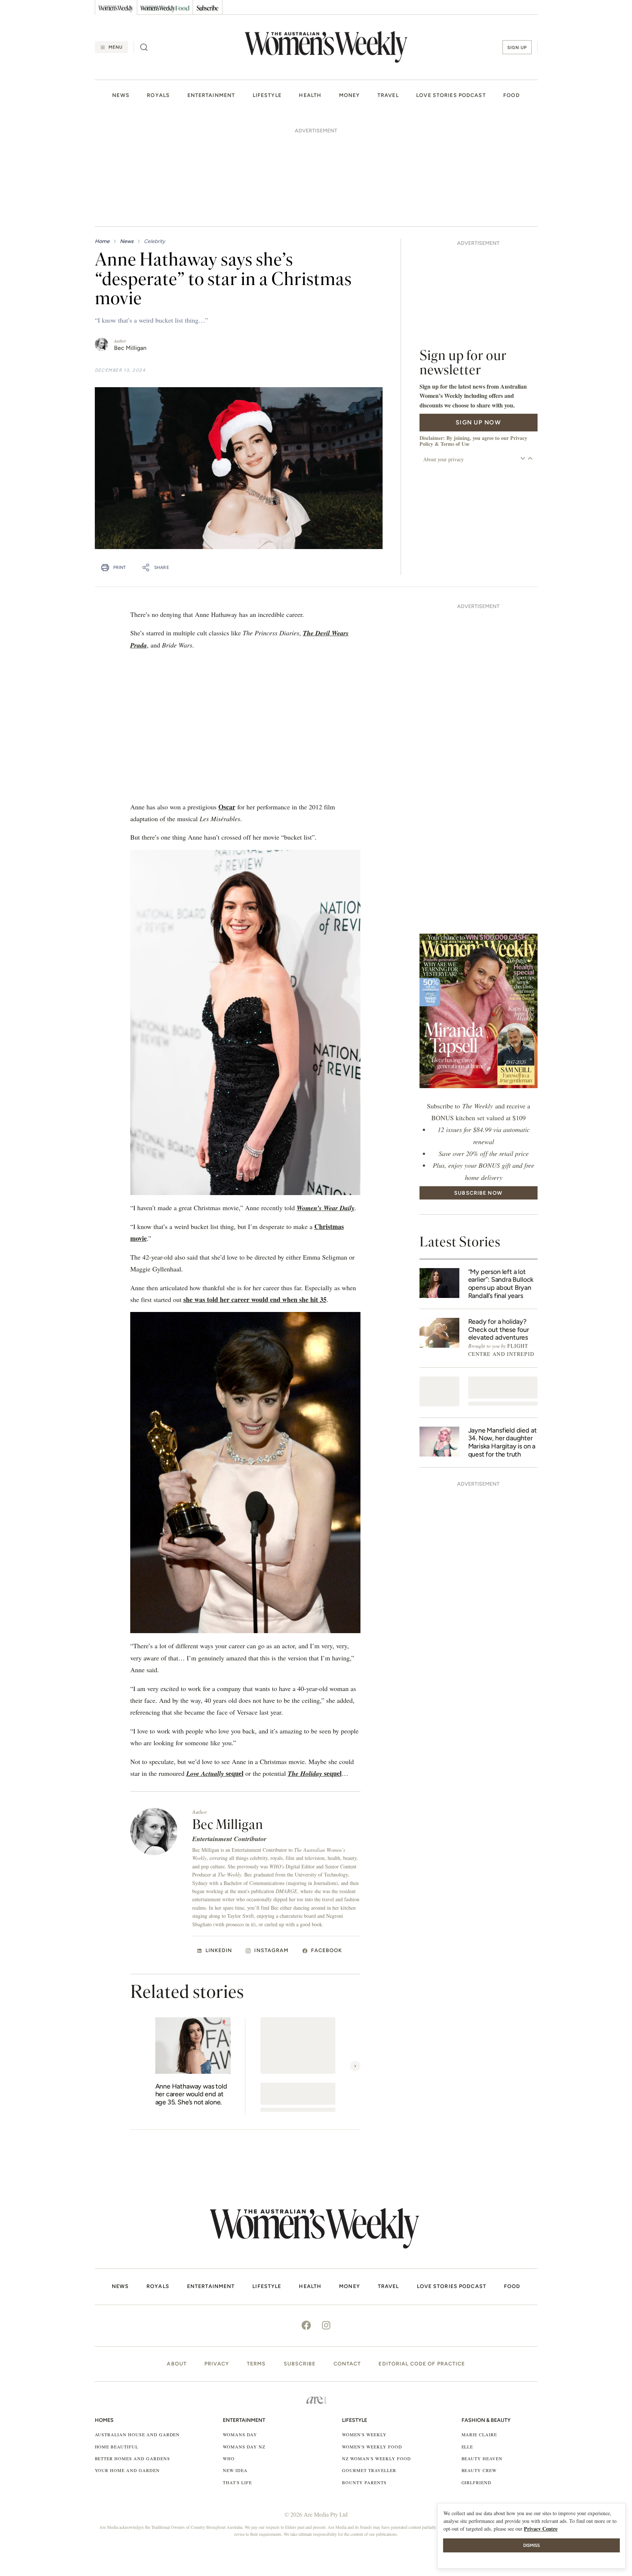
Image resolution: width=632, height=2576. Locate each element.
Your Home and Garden (127, 2369)
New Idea (235, 2369)
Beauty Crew (479, 2369)
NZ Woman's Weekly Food (376, 2357)
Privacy (217, 2263)
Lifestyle (267, 96)
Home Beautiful (117, 2346)
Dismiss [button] (531, 2545)
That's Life (237, 2381)
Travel (388, 96)
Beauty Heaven (482, 2357)
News (121, 96)
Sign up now (478, 321)
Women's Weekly (364, 2333)
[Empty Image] (439, 1290)
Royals (158, 96)
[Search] (144, 47)
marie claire (479, 2333)
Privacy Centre (541, 2529)
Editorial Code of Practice (422, 2263)
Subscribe (300, 2263)
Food (511, 96)
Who (229, 2357)
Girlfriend (477, 2381)
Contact (347, 2263)
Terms (256, 2263)
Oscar (227, 706)
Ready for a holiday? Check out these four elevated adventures (499, 1229)
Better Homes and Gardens (132, 2357)
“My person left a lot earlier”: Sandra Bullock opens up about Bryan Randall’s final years (501, 1183)
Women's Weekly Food (372, 2346)
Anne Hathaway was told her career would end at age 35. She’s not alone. (191, 1993)
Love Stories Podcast (451, 96)
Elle (467, 2346)
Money (350, 96)
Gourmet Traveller (369, 2369)
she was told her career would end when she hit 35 (255, 1198)
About (177, 2263)
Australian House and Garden (137, 2333)
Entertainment (211, 96)
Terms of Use (455, 343)
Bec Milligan (130, 247)
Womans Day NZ (244, 2346)
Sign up (517, 48)
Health (310, 96)
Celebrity (155, 140)
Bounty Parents (364, 2381)
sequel (215, 1672)
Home (102, 140)
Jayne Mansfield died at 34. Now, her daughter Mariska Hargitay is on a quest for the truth (503, 1341)
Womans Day (240, 2333)
